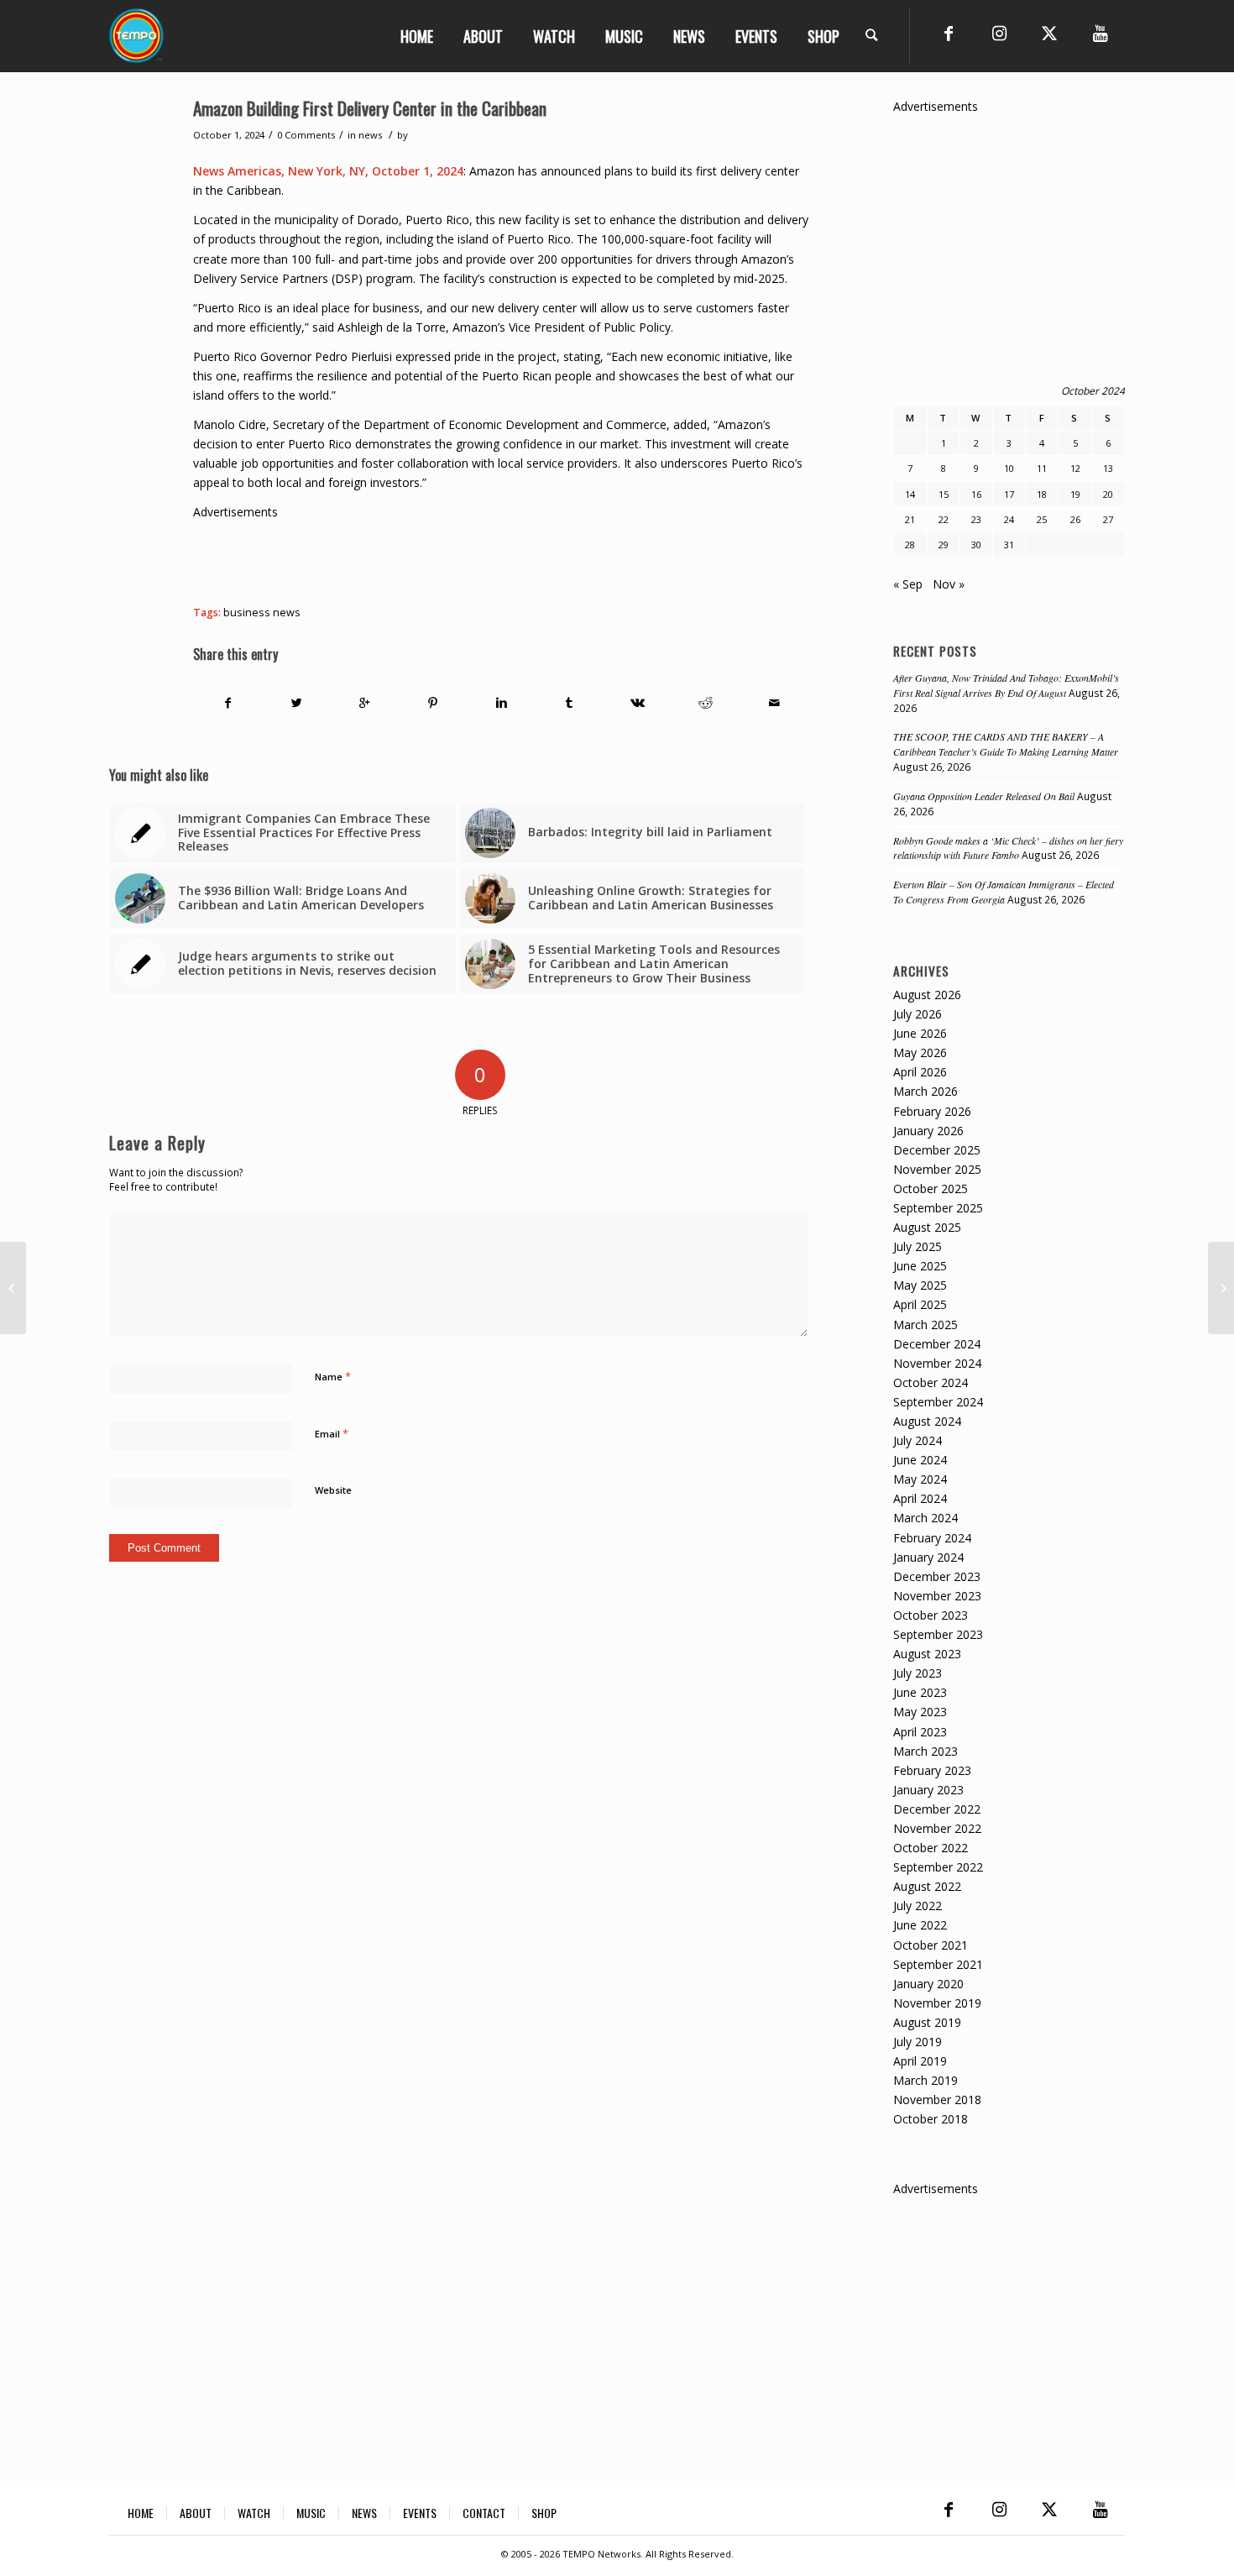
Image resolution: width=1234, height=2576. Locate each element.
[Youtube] (1100, 34)
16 (976, 494)
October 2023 (931, 1615)
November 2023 (937, 1596)
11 (1042, 468)
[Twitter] (1049, 34)
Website (333, 1490)
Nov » (949, 584)
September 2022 (938, 1867)
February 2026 (932, 1111)
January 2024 (928, 1557)
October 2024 (931, 1382)
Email (332, 1433)
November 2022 (937, 1828)
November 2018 (937, 2100)
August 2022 (927, 1886)
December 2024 (937, 1344)
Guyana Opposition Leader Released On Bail (984, 796)
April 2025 (920, 1304)
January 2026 (928, 1131)
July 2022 (918, 1906)
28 (910, 545)
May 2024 (920, 1479)
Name (333, 1376)
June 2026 (920, 1033)
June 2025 (920, 1266)
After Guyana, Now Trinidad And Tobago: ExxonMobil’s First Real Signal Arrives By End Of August (1006, 685)
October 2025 (931, 1189)
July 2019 (918, 2042)
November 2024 (937, 1363)
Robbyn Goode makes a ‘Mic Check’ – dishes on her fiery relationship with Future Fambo (1008, 848)
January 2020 (928, 1984)
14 (910, 494)
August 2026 (927, 995)
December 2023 (937, 1576)
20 (1108, 494)
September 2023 (938, 1634)
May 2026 (920, 1052)
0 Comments (306, 135)
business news (262, 613)
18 (1042, 494)
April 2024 (920, 1498)
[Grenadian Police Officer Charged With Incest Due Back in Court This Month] (13, 1288)
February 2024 (932, 1538)
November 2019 (937, 2003)
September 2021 (938, 1964)
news (370, 135)
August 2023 (927, 1654)
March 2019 (925, 2080)
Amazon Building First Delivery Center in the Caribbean (370, 108)
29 (944, 545)
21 (910, 519)
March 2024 (925, 1518)
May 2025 (920, 1285)
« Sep (908, 584)
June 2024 (920, 1460)
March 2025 (925, 1325)
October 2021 (931, 1945)
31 (1009, 545)
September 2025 (938, 1208)
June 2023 (920, 1692)
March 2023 (925, 1751)
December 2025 (937, 1150)
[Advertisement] (499, 559)
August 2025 (927, 1227)
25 (1042, 519)
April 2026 (920, 1072)
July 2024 (918, 1440)
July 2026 (918, 1014)
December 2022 (937, 1809)
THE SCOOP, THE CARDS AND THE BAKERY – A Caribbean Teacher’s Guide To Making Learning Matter (1006, 744)
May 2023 (920, 1712)
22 (944, 519)
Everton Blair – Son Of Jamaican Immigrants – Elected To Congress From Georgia (1004, 892)
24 (1009, 519)
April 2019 (920, 2061)
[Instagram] (999, 34)
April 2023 (920, 1732)
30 (976, 545)
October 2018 (931, 2119)
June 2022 (920, 1925)
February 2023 (932, 1770)
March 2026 (925, 1091)
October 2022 (931, 1848)
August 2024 (927, 1421)
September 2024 (938, 1402)
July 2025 (918, 1246)
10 (1009, 468)
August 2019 (927, 2022)
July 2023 (918, 1673)
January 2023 (928, 1790)
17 (1009, 494)
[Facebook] (949, 34)
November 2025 (937, 1169)
